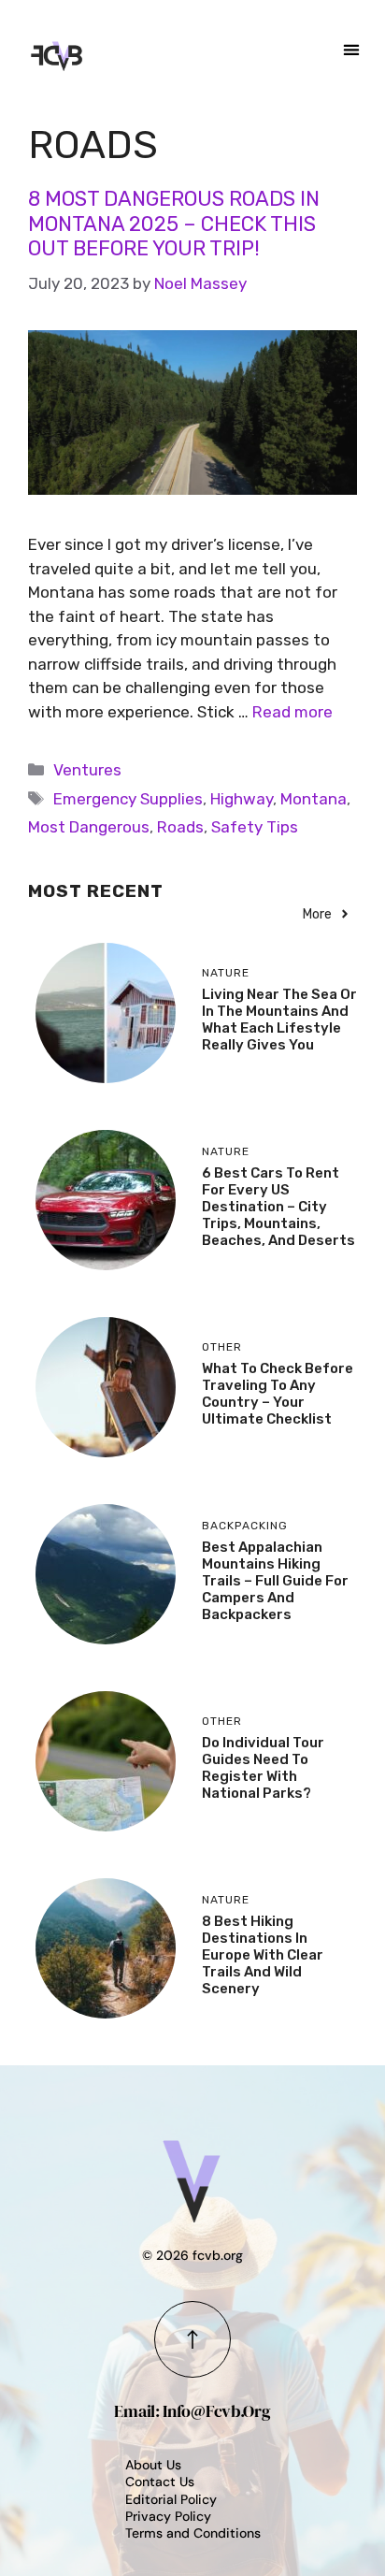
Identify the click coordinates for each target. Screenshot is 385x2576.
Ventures (87, 770)
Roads (180, 827)
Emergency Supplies (128, 799)
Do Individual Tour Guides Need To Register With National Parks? (263, 1768)
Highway (242, 799)
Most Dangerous (89, 827)
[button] (352, 49)
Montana (314, 799)
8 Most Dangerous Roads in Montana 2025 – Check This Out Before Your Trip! (174, 224)
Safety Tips (255, 827)
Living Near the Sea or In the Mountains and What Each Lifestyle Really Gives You (279, 1020)
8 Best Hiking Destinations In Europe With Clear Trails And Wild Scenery (263, 1955)
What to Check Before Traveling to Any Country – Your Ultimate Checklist (278, 1394)
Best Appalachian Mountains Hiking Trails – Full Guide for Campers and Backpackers (275, 1581)
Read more (292, 712)
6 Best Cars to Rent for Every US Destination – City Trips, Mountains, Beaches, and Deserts (278, 1207)
